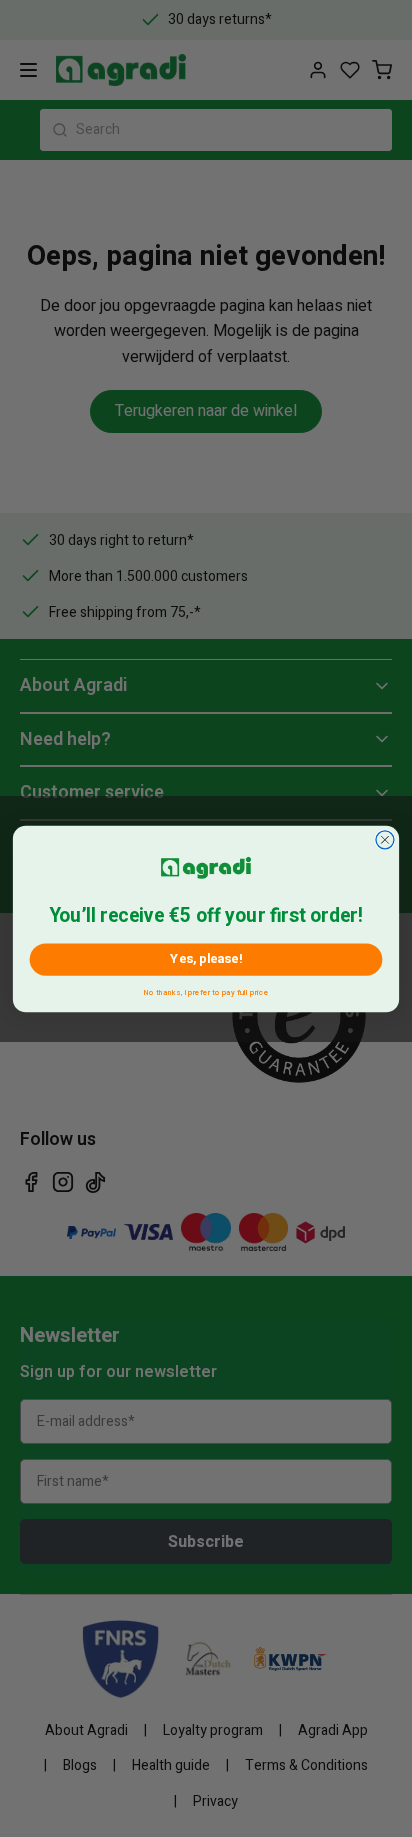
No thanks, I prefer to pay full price (206, 989)
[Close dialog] (385, 839)
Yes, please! (205, 958)
